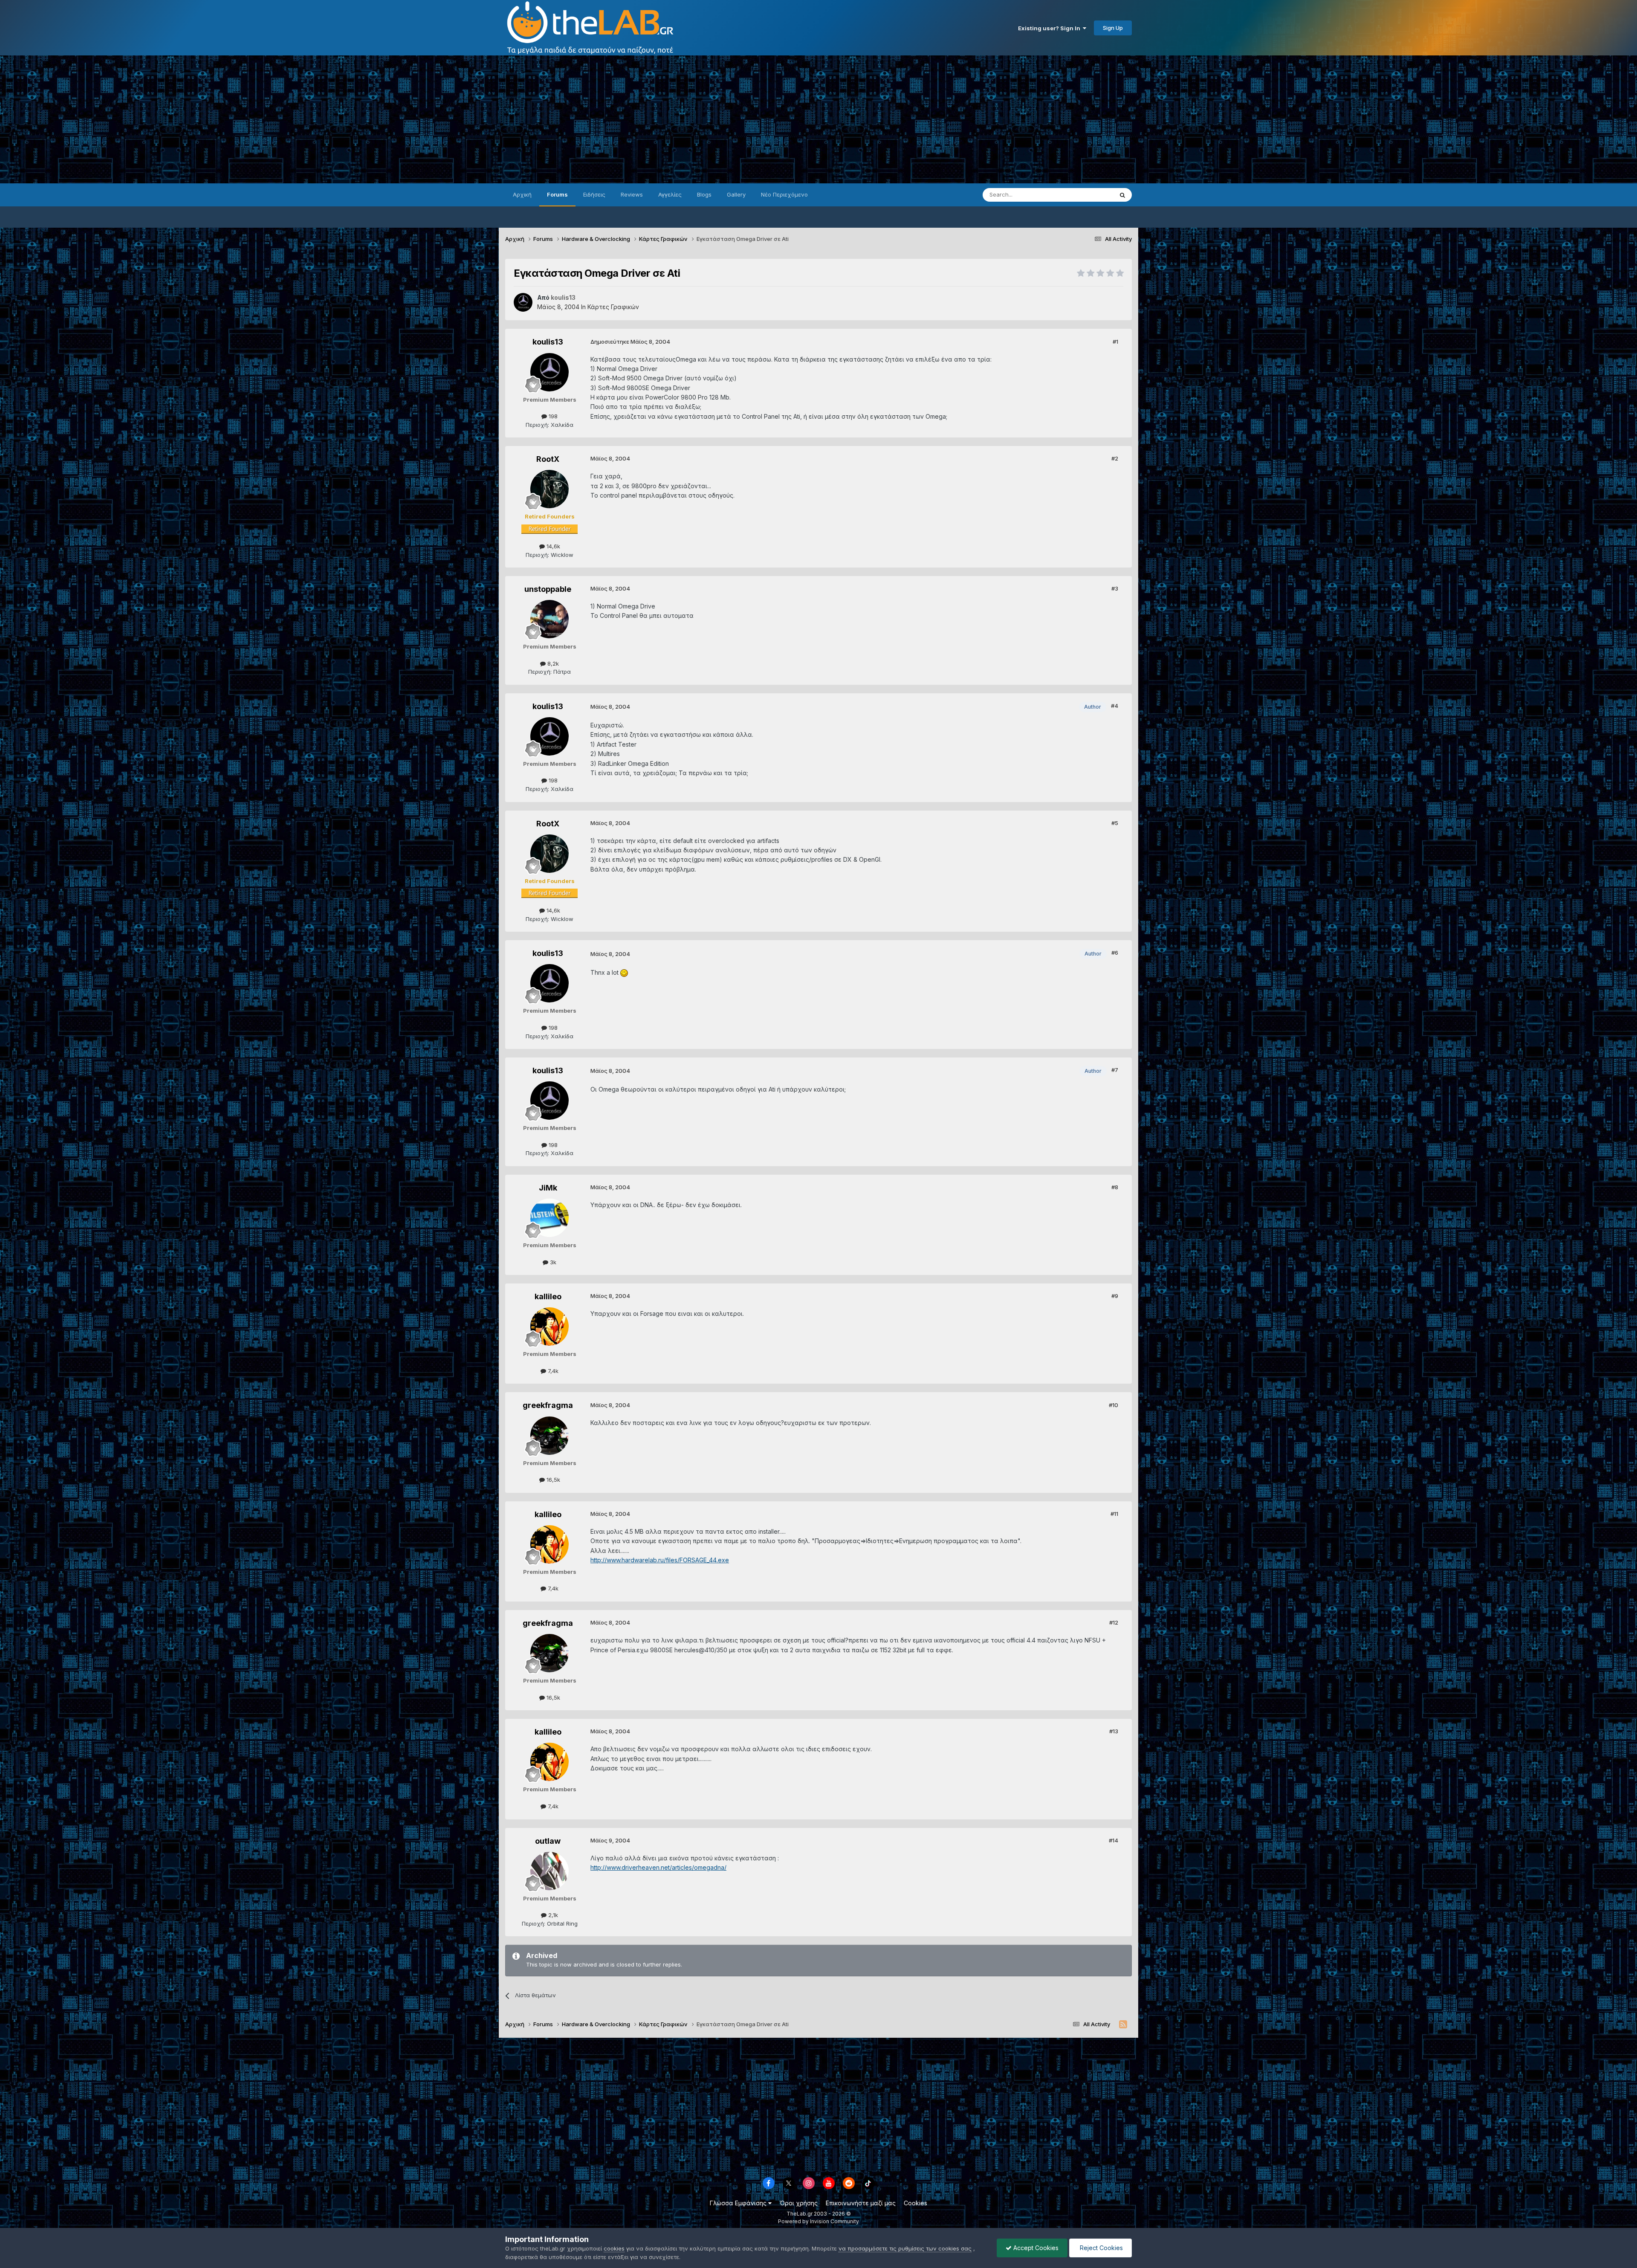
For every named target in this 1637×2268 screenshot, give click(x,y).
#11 (1114, 1514)
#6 (1115, 953)
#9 (1115, 1296)
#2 (1115, 458)
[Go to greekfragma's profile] (550, 1436)
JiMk (548, 1188)
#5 (1115, 823)
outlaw (548, 1841)
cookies (614, 2248)
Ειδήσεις (594, 194)
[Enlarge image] (624, 972)
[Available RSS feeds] (1123, 2025)
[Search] (1122, 195)
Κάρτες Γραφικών (613, 307)
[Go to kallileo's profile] (550, 1327)
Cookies (915, 2203)
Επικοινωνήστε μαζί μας (861, 2203)
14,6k (552, 546)
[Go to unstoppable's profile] (550, 619)
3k (552, 1262)
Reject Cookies (1100, 2248)
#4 (1115, 706)
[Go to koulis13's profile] (523, 302)
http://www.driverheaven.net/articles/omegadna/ (658, 1867)
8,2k (552, 663)
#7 (1115, 1070)
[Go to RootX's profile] (550, 489)
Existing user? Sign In (1050, 28)
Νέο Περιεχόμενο (784, 194)
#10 (1114, 1405)
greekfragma (548, 1405)
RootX (548, 459)
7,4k (552, 1371)
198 (552, 416)
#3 (1115, 588)
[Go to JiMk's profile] (550, 1218)
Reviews (632, 194)
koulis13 (548, 342)
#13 (1114, 1731)
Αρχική (522, 194)
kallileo (548, 1296)
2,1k (552, 1915)
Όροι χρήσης (799, 2203)
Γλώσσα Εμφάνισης (739, 2203)
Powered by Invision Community (818, 2221)
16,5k (552, 1480)
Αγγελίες (670, 194)
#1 (1115, 342)
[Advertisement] (818, 119)
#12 (1114, 1622)
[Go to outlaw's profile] (550, 1871)
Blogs (704, 194)
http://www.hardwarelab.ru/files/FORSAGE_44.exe (660, 1560)
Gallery (736, 194)
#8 (1115, 1187)
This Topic (1088, 195)
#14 (1114, 1840)
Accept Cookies (1035, 2248)
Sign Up (1113, 28)
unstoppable (548, 589)
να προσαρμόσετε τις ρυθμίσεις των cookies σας (905, 2248)
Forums (557, 194)
